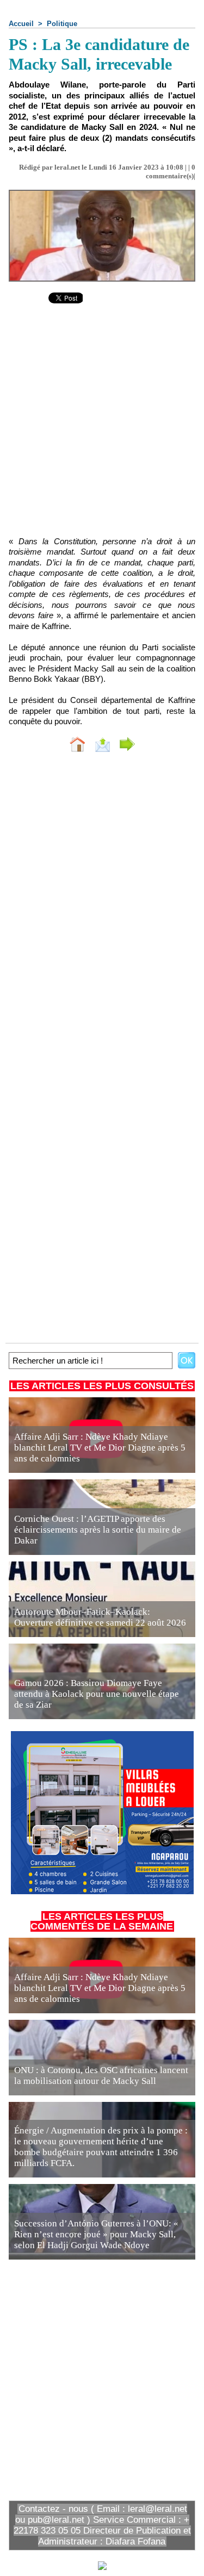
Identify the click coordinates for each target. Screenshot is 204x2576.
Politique (62, 24)
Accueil (21, 24)
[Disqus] (102, 906)
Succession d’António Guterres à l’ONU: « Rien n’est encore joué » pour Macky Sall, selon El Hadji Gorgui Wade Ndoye (96, 2234)
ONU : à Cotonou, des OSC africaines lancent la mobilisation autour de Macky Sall (101, 2076)
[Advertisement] (93, 427)
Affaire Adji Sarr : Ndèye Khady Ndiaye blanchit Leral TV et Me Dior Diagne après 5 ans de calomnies (100, 1448)
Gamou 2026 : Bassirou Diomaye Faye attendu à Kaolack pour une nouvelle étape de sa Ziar (97, 1694)
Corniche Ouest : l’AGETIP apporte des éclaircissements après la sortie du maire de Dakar (98, 1530)
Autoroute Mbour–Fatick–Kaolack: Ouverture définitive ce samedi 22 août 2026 (100, 1617)
